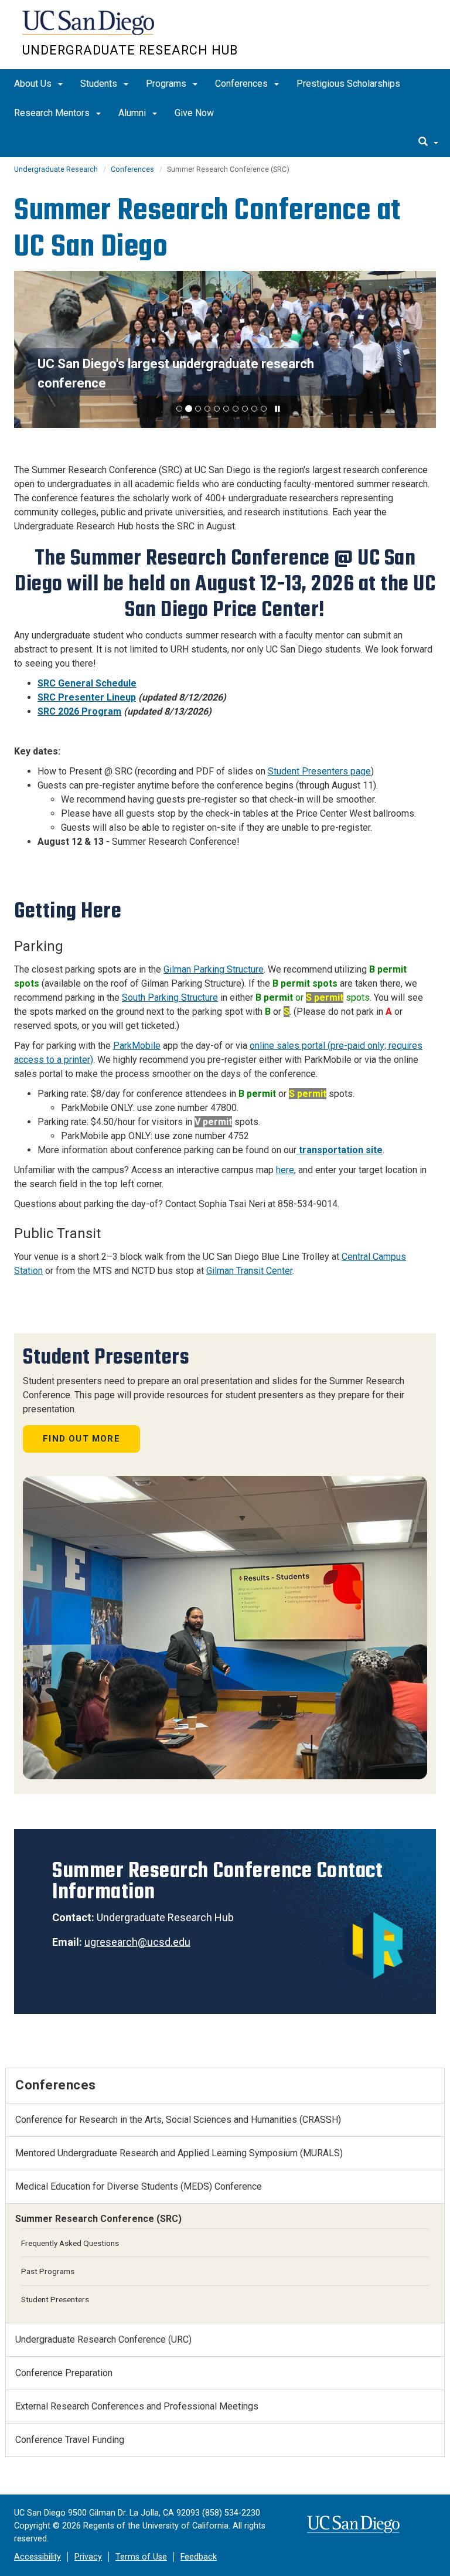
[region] (225, 349)
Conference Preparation (64, 2373)
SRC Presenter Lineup (87, 697)
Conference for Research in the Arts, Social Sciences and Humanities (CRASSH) (178, 2120)
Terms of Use (141, 2557)
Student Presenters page (319, 771)
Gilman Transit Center (249, 1271)
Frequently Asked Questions (70, 2243)
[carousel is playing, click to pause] (278, 409)
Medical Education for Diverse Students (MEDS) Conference (139, 2186)
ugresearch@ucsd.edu (137, 1942)
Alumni (133, 113)
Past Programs (48, 2271)
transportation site (340, 1150)
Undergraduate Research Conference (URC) (103, 2339)
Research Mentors (53, 113)
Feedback (199, 2557)
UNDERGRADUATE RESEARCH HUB (130, 50)
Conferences (243, 84)
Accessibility (37, 2557)
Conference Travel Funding (70, 2440)
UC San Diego (89, 28)
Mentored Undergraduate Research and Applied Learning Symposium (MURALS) (179, 2153)
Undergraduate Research (56, 169)
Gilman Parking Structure (214, 969)
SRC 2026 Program (79, 711)
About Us (34, 84)
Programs (167, 84)
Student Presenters (55, 2299)
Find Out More (81, 1439)
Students (100, 84)
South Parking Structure (170, 998)
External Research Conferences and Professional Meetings (137, 2406)
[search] (428, 142)
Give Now (194, 113)
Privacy (88, 2557)
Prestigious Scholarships (348, 84)
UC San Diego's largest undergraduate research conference (176, 373)
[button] (179, 409)
